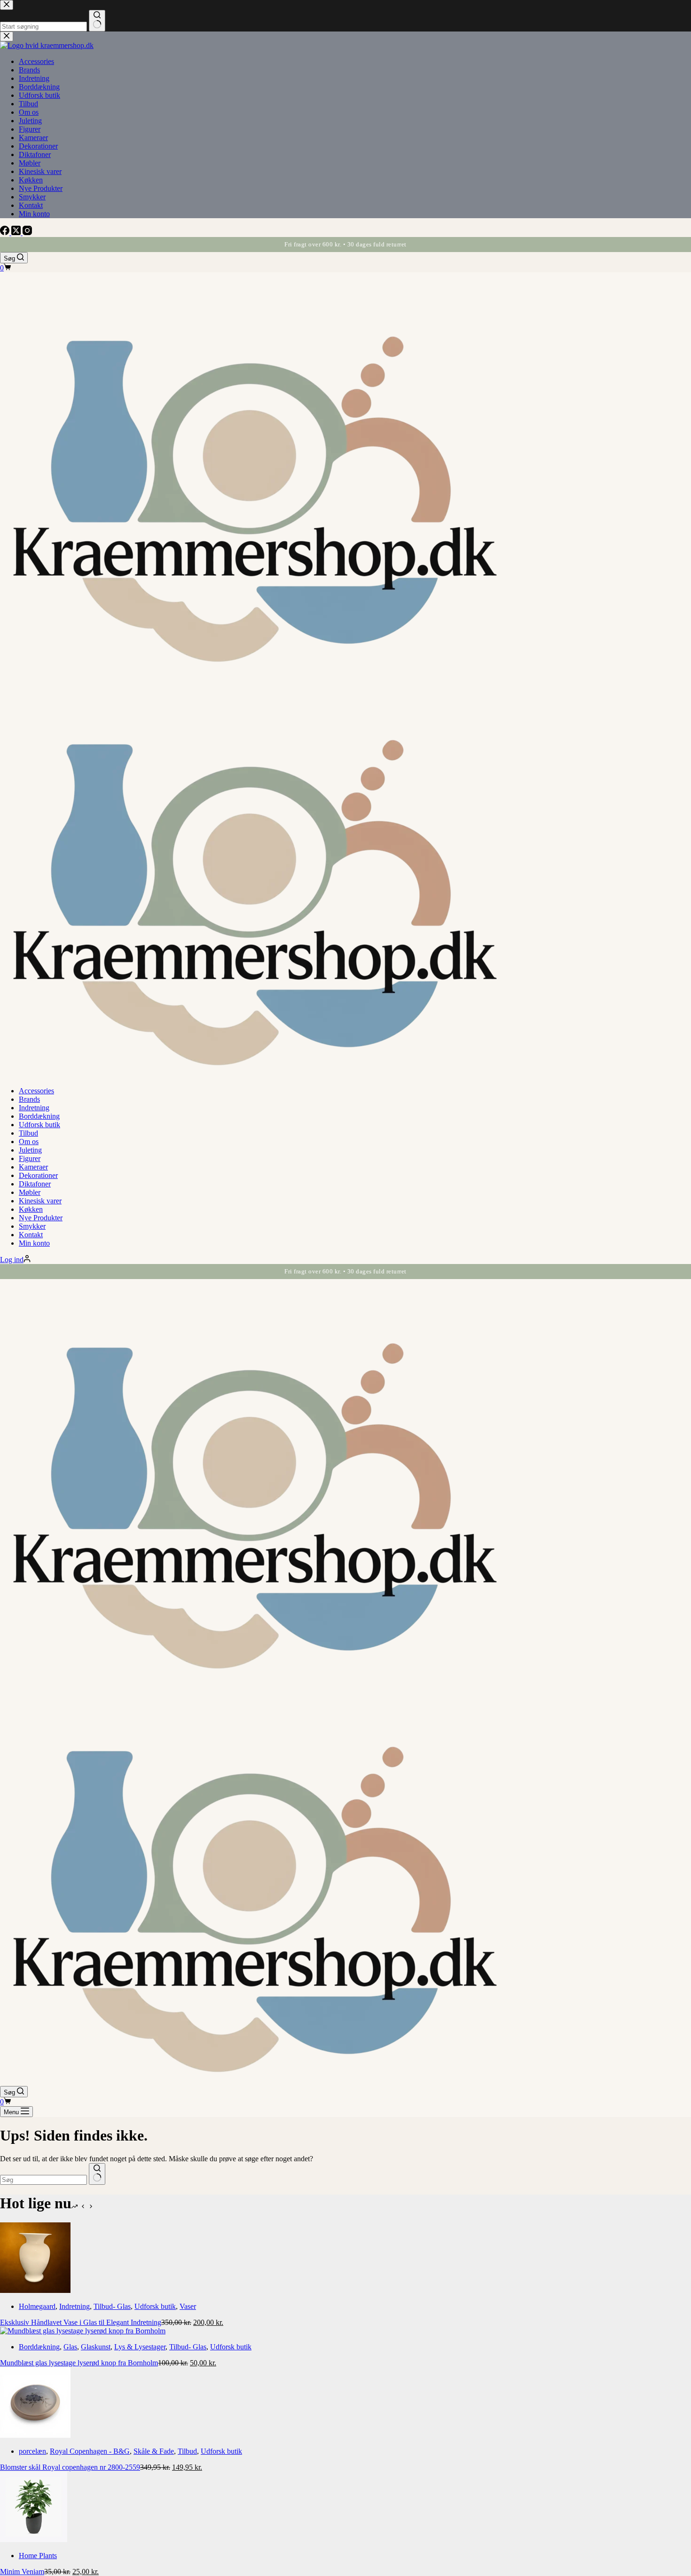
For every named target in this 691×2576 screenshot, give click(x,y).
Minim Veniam (22, 2572)
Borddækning (39, 1116)
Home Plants (38, 2556)
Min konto (34, 1243)
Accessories (36, 1091)
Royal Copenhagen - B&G (90, 2451)
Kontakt (31, 1235)
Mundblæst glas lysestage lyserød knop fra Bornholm (79, 2363)
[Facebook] (6, 233)
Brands (29, 1099)
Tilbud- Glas (112, 2306)
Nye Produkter (41, 1218)
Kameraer (33, 1167)
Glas (70, 2347)
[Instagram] (27, 233)
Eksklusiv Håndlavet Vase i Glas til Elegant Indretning (81, 2322)
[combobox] (43, 2180)
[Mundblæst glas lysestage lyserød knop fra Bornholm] (83, 2331)
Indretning (34, 1108)
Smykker (32, 1226)
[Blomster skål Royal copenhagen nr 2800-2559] (35, 2435)
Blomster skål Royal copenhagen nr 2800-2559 (70, 2467)
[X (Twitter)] (17, 233)
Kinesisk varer (40, 1201)
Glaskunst (96, 2347)
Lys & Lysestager (140, 2347)
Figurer (30, 1158)
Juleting (30, 1150)
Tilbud (28, 1133)
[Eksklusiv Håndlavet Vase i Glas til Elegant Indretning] (35, 2290)
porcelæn (32, 2451)
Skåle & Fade (154, 2451)
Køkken (31, 1209)
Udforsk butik (39, 1125)
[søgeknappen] (97, 2174)
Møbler (30, 1192)
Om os (29, 1142)
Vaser (188, 2306)
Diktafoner (35, 1184)
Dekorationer (38, 1175)
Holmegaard (37, 2306)
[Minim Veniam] (34, 2540)
